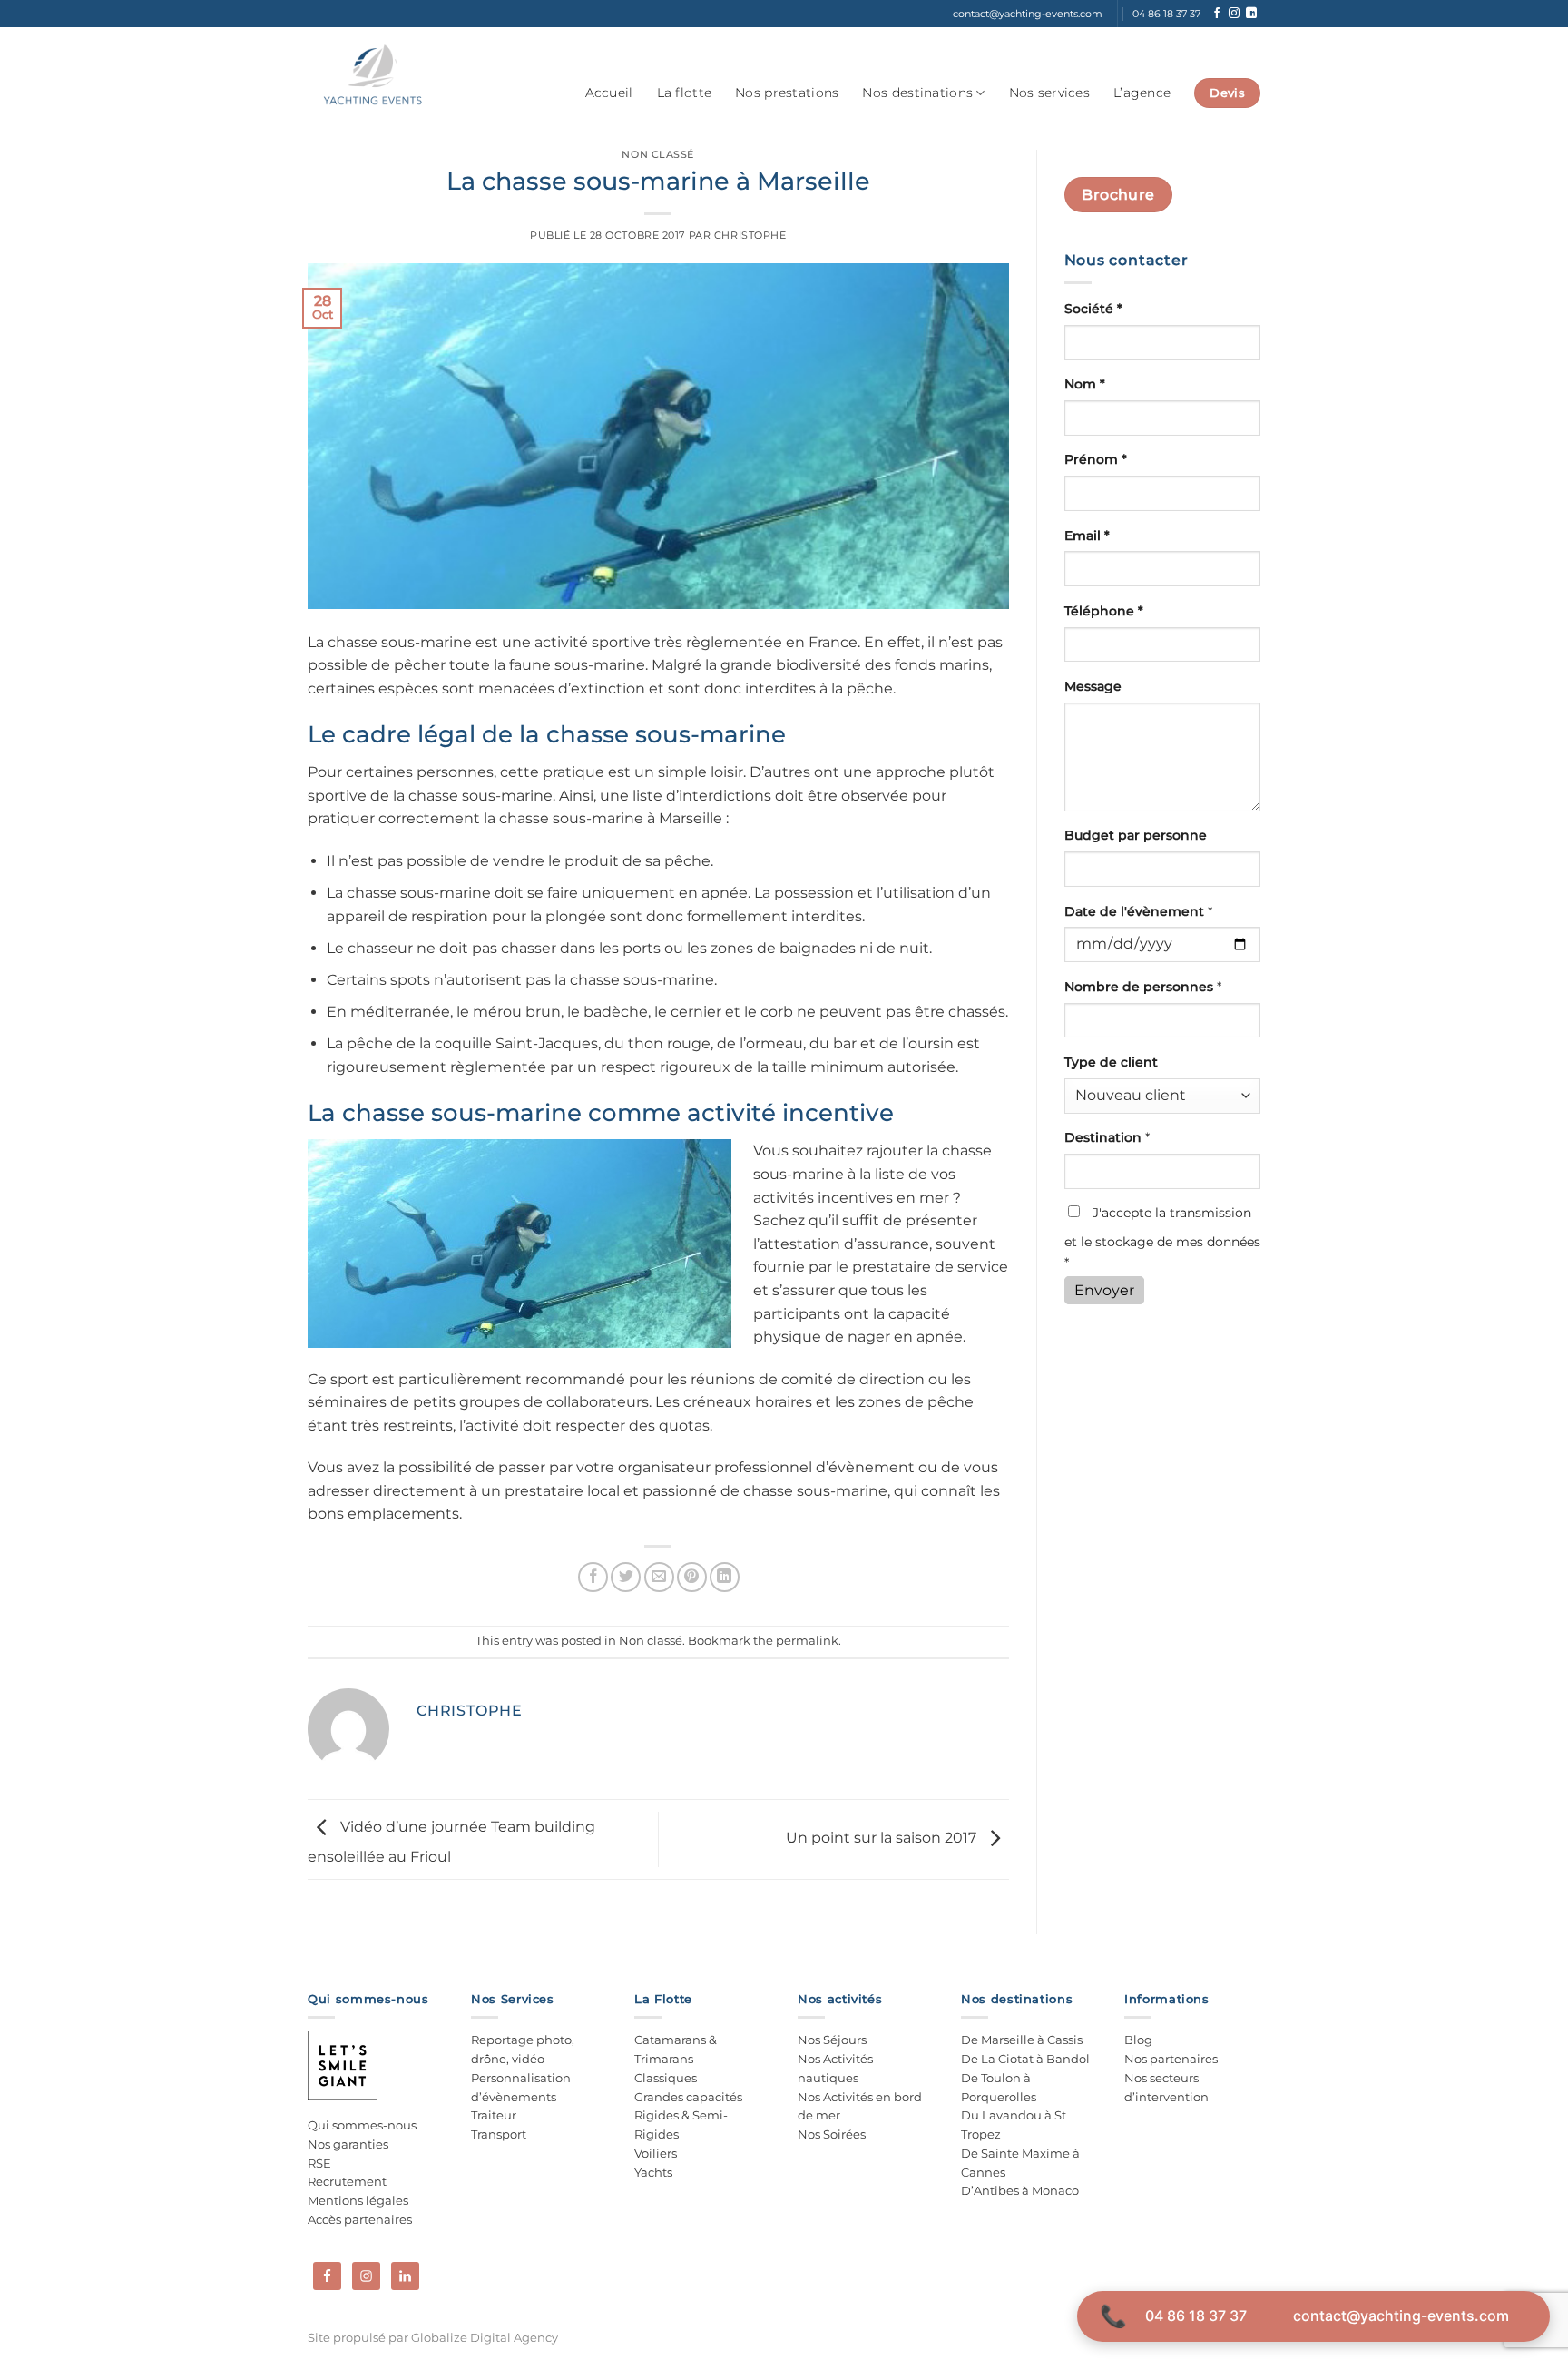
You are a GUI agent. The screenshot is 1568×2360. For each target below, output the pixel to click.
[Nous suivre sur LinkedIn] (1251, 14)
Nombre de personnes (1143, 987)
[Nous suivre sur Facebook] (1217, 14)
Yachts (653, 2172)
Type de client (1111, 1062)
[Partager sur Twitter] (626, 1577)
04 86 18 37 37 (1196, 2316)
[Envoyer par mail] (659, 1577)
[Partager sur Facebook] (593, 1577)
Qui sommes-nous (362, 2125)
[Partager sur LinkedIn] (725, 1577)
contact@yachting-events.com (1401, 2316)
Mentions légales (358, 2200)
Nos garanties (348, 2144)
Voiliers (656, 2153)
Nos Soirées (832, 2134)
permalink (807, 1641)
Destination (1107, 1137)
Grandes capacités (688, 2097)
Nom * (1085, 384)
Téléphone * (1104, 611)
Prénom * (1096, 459)
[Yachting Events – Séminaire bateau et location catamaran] (372, 75)
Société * (1093, 309)
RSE (319, 2163)
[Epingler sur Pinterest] (692, 1577)
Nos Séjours (832, 2040)
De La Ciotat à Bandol (1025, 2059)
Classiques (666, 2078)
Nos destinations (917, 93)
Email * (1087, 536)
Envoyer (1104, 1290)
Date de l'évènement (1138, 911)
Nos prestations (787, 93)
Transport (499, 2134)
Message (1093, 686)
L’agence (1142, 93)
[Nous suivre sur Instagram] (1234, 14)
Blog (1138, 2040)
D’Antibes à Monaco (1020, 2190)
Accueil (609, 93)
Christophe (750, 235)
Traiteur (494, 2115)
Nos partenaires (1171, 2059)
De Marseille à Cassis (1022, 2040)
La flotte (685, 93)
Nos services (1049, 93)
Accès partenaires (360, 2219)
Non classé (658, 154)
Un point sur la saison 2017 (883, 1839)
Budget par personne (1136, 835)
